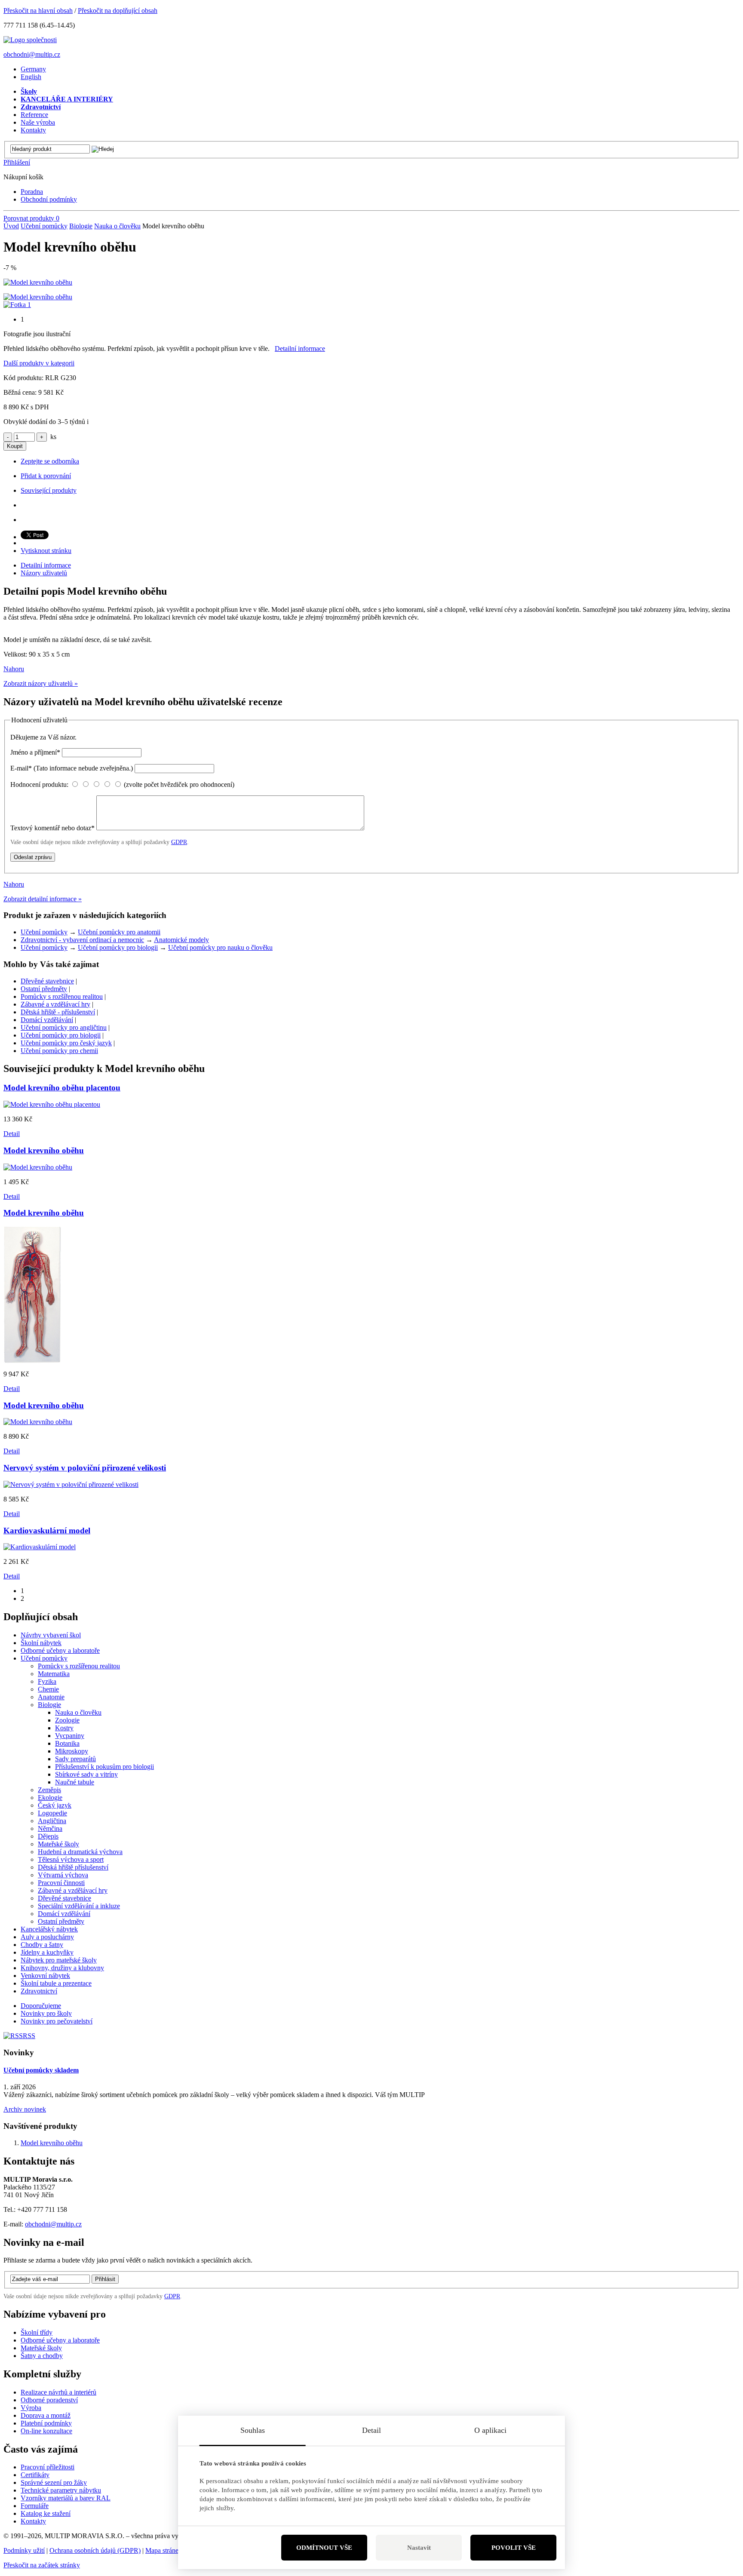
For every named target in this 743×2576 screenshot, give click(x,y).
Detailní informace (300, 348)
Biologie (81, 226)
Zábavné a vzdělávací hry (55, 1004)
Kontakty (33, 2521)
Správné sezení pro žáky (54, 2482)
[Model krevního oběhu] (38, 282)
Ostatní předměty (44, 989)
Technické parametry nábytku (61, 2490)
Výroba (31, 2408)
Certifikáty (35, 2475)
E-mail (72, 768)
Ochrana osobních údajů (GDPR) (95, 2550)
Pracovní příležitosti (48, 2467)
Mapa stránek (164, 2550)
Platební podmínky (46, 2423)
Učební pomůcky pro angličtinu (64, 1027)
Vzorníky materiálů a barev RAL (66, 2498)
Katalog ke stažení (46, 2513)
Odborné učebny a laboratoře (60, 2340)
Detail (12, 1134)
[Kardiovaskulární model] (40, 1547)
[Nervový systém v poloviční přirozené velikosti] (71, 1485)
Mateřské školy (41, 2348)
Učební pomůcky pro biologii (118, 947)
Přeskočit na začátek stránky (42, 2565)
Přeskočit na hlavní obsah (38, 11)
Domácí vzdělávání (47, 1020)
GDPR (179, 842)
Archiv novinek (25, 2109)
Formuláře (35, 2506)
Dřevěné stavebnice (47, 981)
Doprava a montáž (46, 2415)
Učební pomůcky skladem (41, 2070)
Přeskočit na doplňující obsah (118, 11)
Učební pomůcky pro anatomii (119, 932)
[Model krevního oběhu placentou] (52, 1104)
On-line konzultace (46, 2431)
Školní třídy (37, 2332)
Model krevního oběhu (52, 2143)
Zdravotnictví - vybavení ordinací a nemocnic (82, 940)
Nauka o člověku (117, 226)
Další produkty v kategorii (39, 363)
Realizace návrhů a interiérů (58, 2392)
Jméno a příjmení (35, 752)
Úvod (11, 226)
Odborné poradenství (49, 2400)
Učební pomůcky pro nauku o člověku (220, 947)
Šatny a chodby (42, 2356)
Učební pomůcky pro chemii (59, 1051)
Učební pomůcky (44, 226)
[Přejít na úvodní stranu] (30, 40)
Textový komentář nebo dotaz (52, 828)
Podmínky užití (24, 2550)
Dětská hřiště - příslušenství (58, 1012)
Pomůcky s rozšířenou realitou (62, 996)
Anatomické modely (181, 940)
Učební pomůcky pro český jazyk (66, 1043)
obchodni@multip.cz (32, 54)
